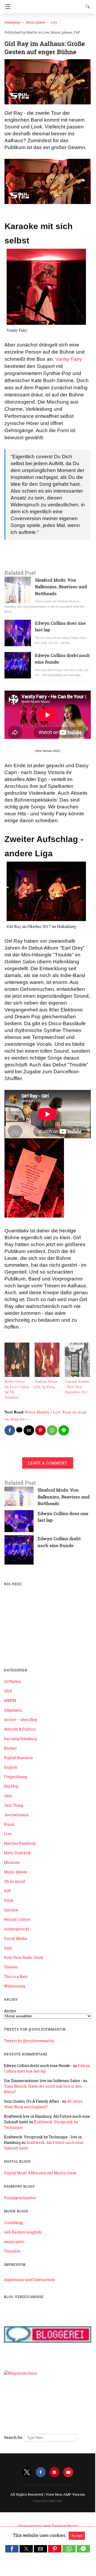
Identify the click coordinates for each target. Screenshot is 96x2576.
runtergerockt (17, 1929)
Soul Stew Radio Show (24, 1957)
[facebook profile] (41, 2472)
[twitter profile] (27, 2472)
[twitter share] (19, 1430)
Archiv (10, 2011)
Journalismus (16, 1815)
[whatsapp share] (52, 1430)
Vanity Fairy (69, 359)
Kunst (9, 1824)
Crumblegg (14, 2223)
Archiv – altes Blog (21, 1720)
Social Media (15, 1938)
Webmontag (15, 1986)
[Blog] (48, 2427)
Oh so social (15, 1881)
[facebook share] (10, 1430)
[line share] (64, 1430)
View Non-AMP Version (65, 2494)
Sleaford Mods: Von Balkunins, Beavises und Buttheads (61, 587)
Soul (8, 1948)
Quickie (11, 1910)
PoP (77, 32)
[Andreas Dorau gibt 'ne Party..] (47, 1375)
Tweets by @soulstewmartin (29, 2041)
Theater (11, 1967)
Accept (77, 2536)
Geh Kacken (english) (23, 2232)
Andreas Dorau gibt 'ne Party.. (46, 1384)
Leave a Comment (48, 1463)
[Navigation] (6, 7)
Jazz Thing (14, 1805)
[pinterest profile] (54, 2472)
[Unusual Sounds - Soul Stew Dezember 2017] (77, 1375)
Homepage (12, 22)
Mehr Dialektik (17, 1853)
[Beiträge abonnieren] (48, 1653)
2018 (8, 1691)
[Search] (86, 6)
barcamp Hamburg (20, 1739)
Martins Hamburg (20, 1843)
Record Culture (17, 1919)
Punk (9, 1900)
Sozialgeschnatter (20, 2198)
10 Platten (13, 1682)
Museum (12, 1862)
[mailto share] (29, 1430)
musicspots (14, 2242)
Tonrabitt (12, 2251)
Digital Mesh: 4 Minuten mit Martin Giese (40, 2173)
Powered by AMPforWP (48, 2501)
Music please (36, 22)
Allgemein (13, 1710)
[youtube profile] (68, 2472)
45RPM (10, 1701)
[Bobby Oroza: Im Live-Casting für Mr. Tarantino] (17, 1375)
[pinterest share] (40, 1430)
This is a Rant (16, 1976)
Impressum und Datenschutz (29, 2280)
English (11, 1767)
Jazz (8, 1796)
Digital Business (18, 1758)
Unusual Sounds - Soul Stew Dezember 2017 (77, 1387)
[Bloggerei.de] (48, 2362)
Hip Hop (11, 1786)
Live (54, 22)
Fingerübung (16, 1777)
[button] (12, 2549)
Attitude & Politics (20, 1729)
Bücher (10, 1748)
